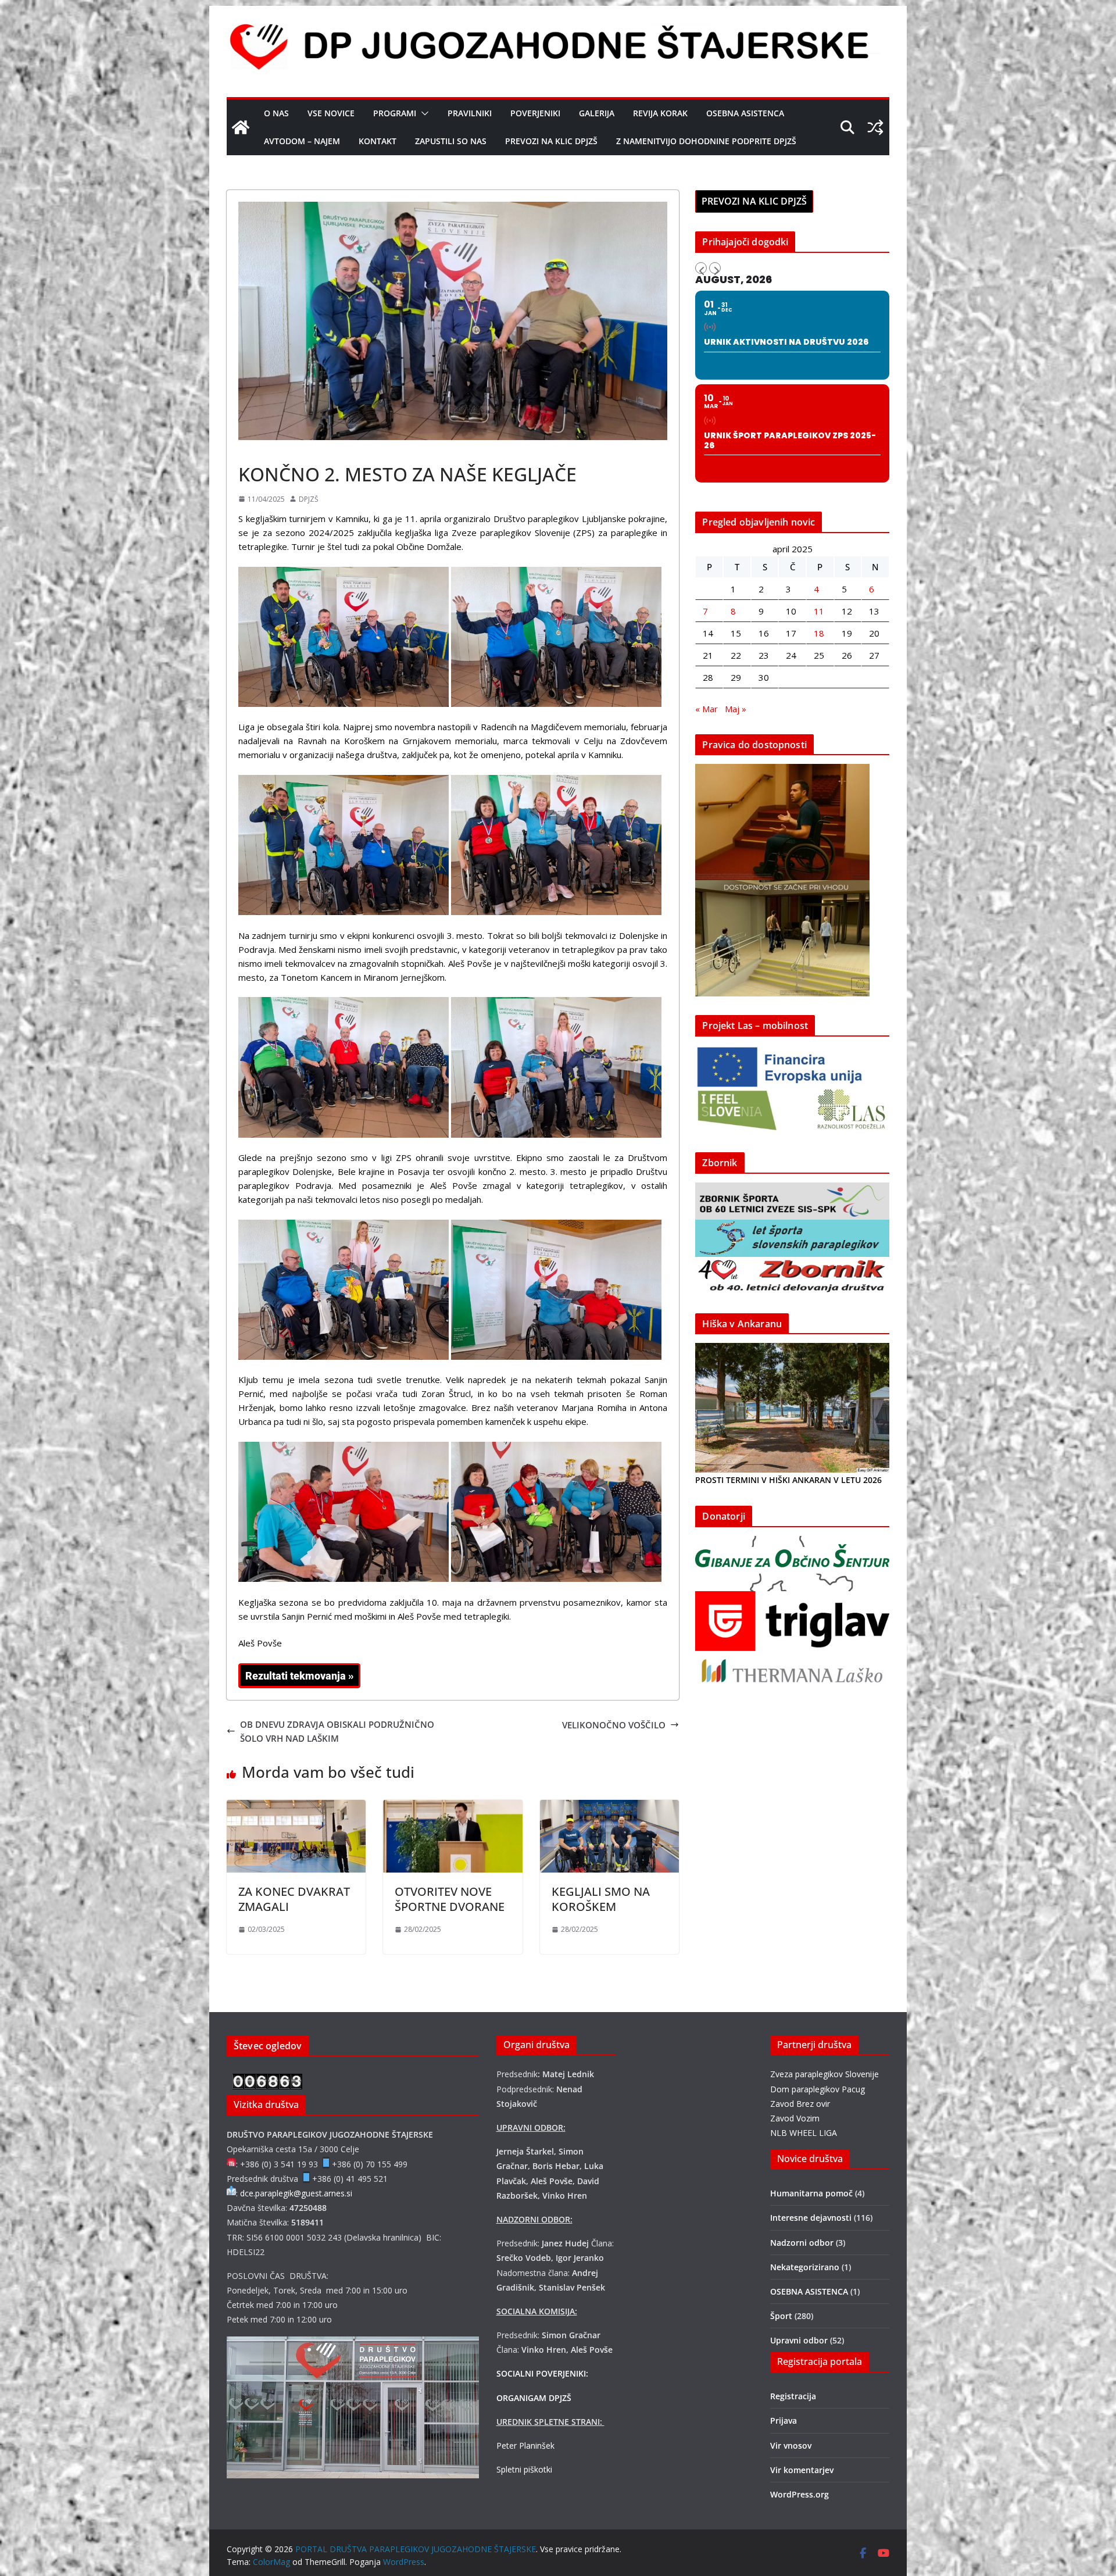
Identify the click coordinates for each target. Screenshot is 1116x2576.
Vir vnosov (791, 2445)
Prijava (784, 2420)
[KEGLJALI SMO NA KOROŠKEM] (609, 1807)
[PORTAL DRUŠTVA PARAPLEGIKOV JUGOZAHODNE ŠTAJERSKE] (241, 127)
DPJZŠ (309, 499)
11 (819, 611)
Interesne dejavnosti (811, 2218)
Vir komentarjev (802, 2470)
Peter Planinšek (525, 2445)
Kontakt (378, 141)
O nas (276, 113)
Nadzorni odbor (802, 2243)
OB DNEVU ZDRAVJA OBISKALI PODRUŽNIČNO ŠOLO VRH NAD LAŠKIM (337, 1731)
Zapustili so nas (451, 141)
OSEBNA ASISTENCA (745, 113)
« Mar (707, 709)
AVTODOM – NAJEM (302, 141)
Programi (395, 113)
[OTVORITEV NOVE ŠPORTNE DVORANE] (453, 1807)
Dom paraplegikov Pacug (818, 2089)
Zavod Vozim (795, 2118)
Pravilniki (470, 113)
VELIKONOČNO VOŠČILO (614, 1725)
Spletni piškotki (524, 2469)
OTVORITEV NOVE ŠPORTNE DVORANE (450, 1899)
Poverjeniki (535, 113)
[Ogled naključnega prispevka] (875, 127)
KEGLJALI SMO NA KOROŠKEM (601, 1899)
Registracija (793, 2396)
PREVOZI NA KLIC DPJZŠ (551, 141)
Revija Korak (660, 113)
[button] (423, 113)
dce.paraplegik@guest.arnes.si (296, 2193)
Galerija (597, 113)
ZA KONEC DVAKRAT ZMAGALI (294, 1899)
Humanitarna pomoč (811, 2193)
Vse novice (331, 113)
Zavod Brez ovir (800, 2104)
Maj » (736, 709)
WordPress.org (800, 2494)
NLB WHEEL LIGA (804, 2133)
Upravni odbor (799, 2340)
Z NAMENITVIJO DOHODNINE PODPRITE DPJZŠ (706, 141)
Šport (252, 448)
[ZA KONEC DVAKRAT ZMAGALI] (296, 1807)
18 (819, 633)
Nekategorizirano (805, 2267)
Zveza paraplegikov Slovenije (825, 2074)
